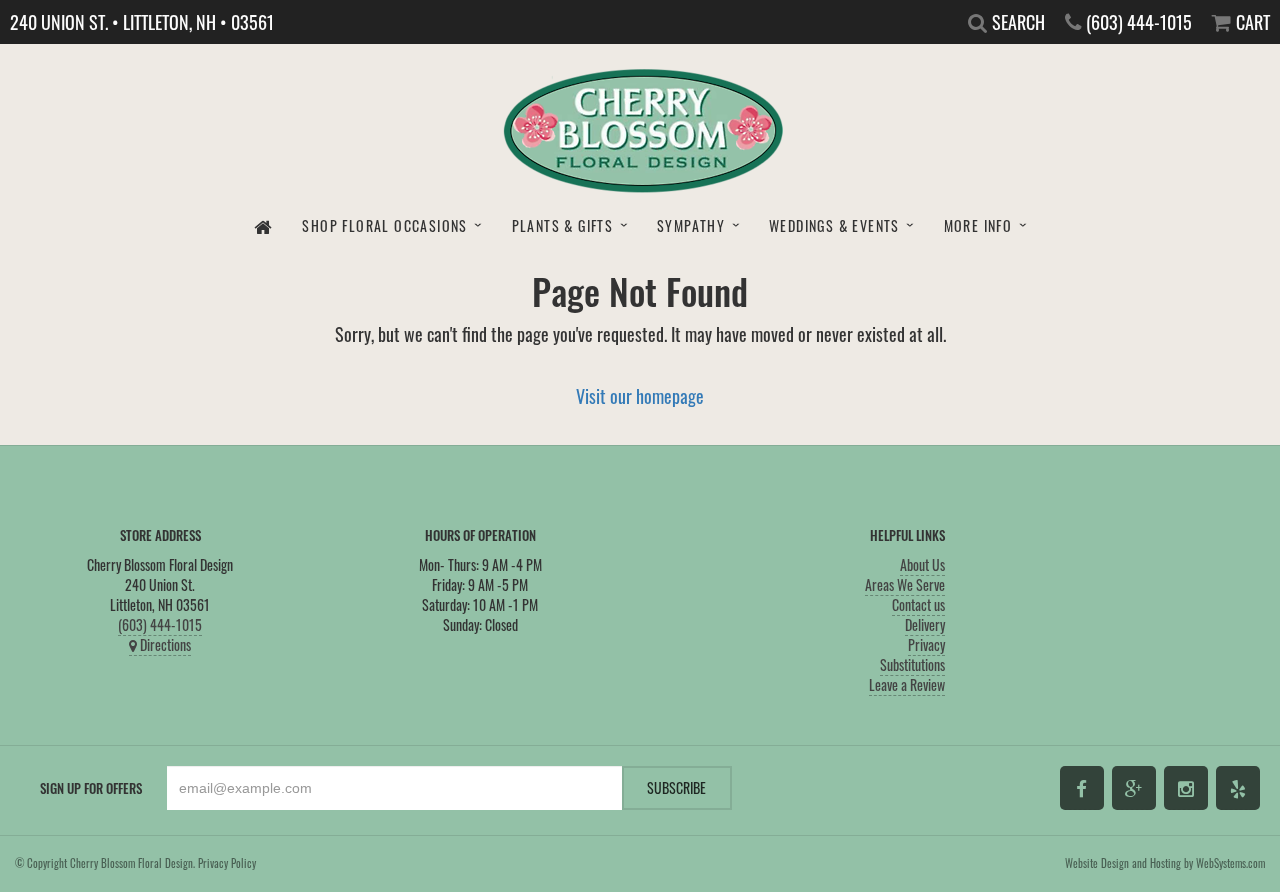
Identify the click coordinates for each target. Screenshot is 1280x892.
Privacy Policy (227, 863)
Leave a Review (907, 684)
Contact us (918, 604)
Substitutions (912, 664)
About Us (922, 564)
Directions (164, 644)
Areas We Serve (905, 584)
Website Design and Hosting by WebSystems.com (1165, 863)
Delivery (925, 624)
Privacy (926, 644)
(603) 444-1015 (160, 624)
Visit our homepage (640, 395)
